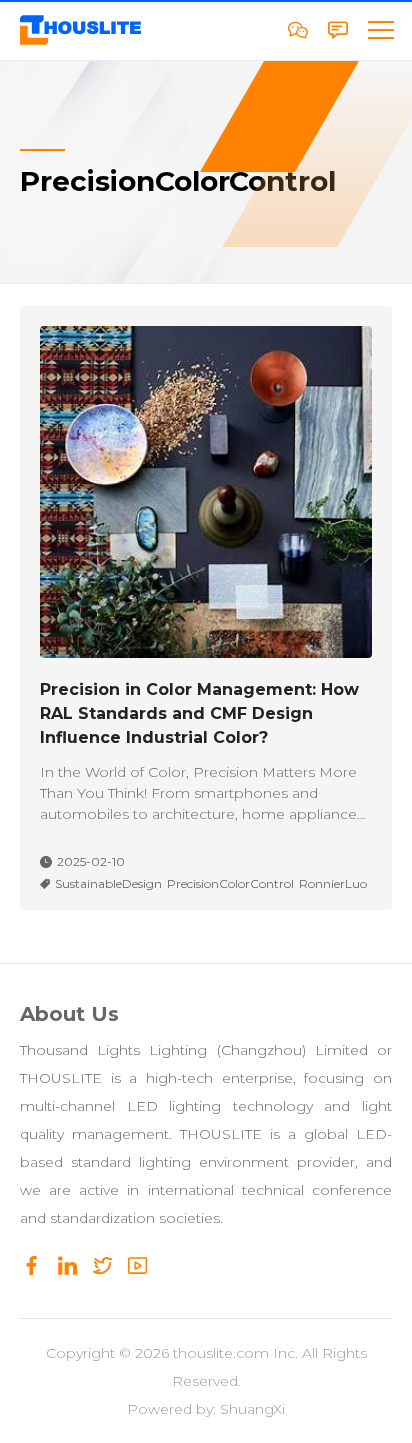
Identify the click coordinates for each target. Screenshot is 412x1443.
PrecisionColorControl (230, 884)
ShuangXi (252, 1409)
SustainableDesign (108, 884)
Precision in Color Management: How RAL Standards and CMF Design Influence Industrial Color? (199, 713)
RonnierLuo (333, 884)
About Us (69, 1014)
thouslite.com (221, 1353)
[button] (380, 30)
